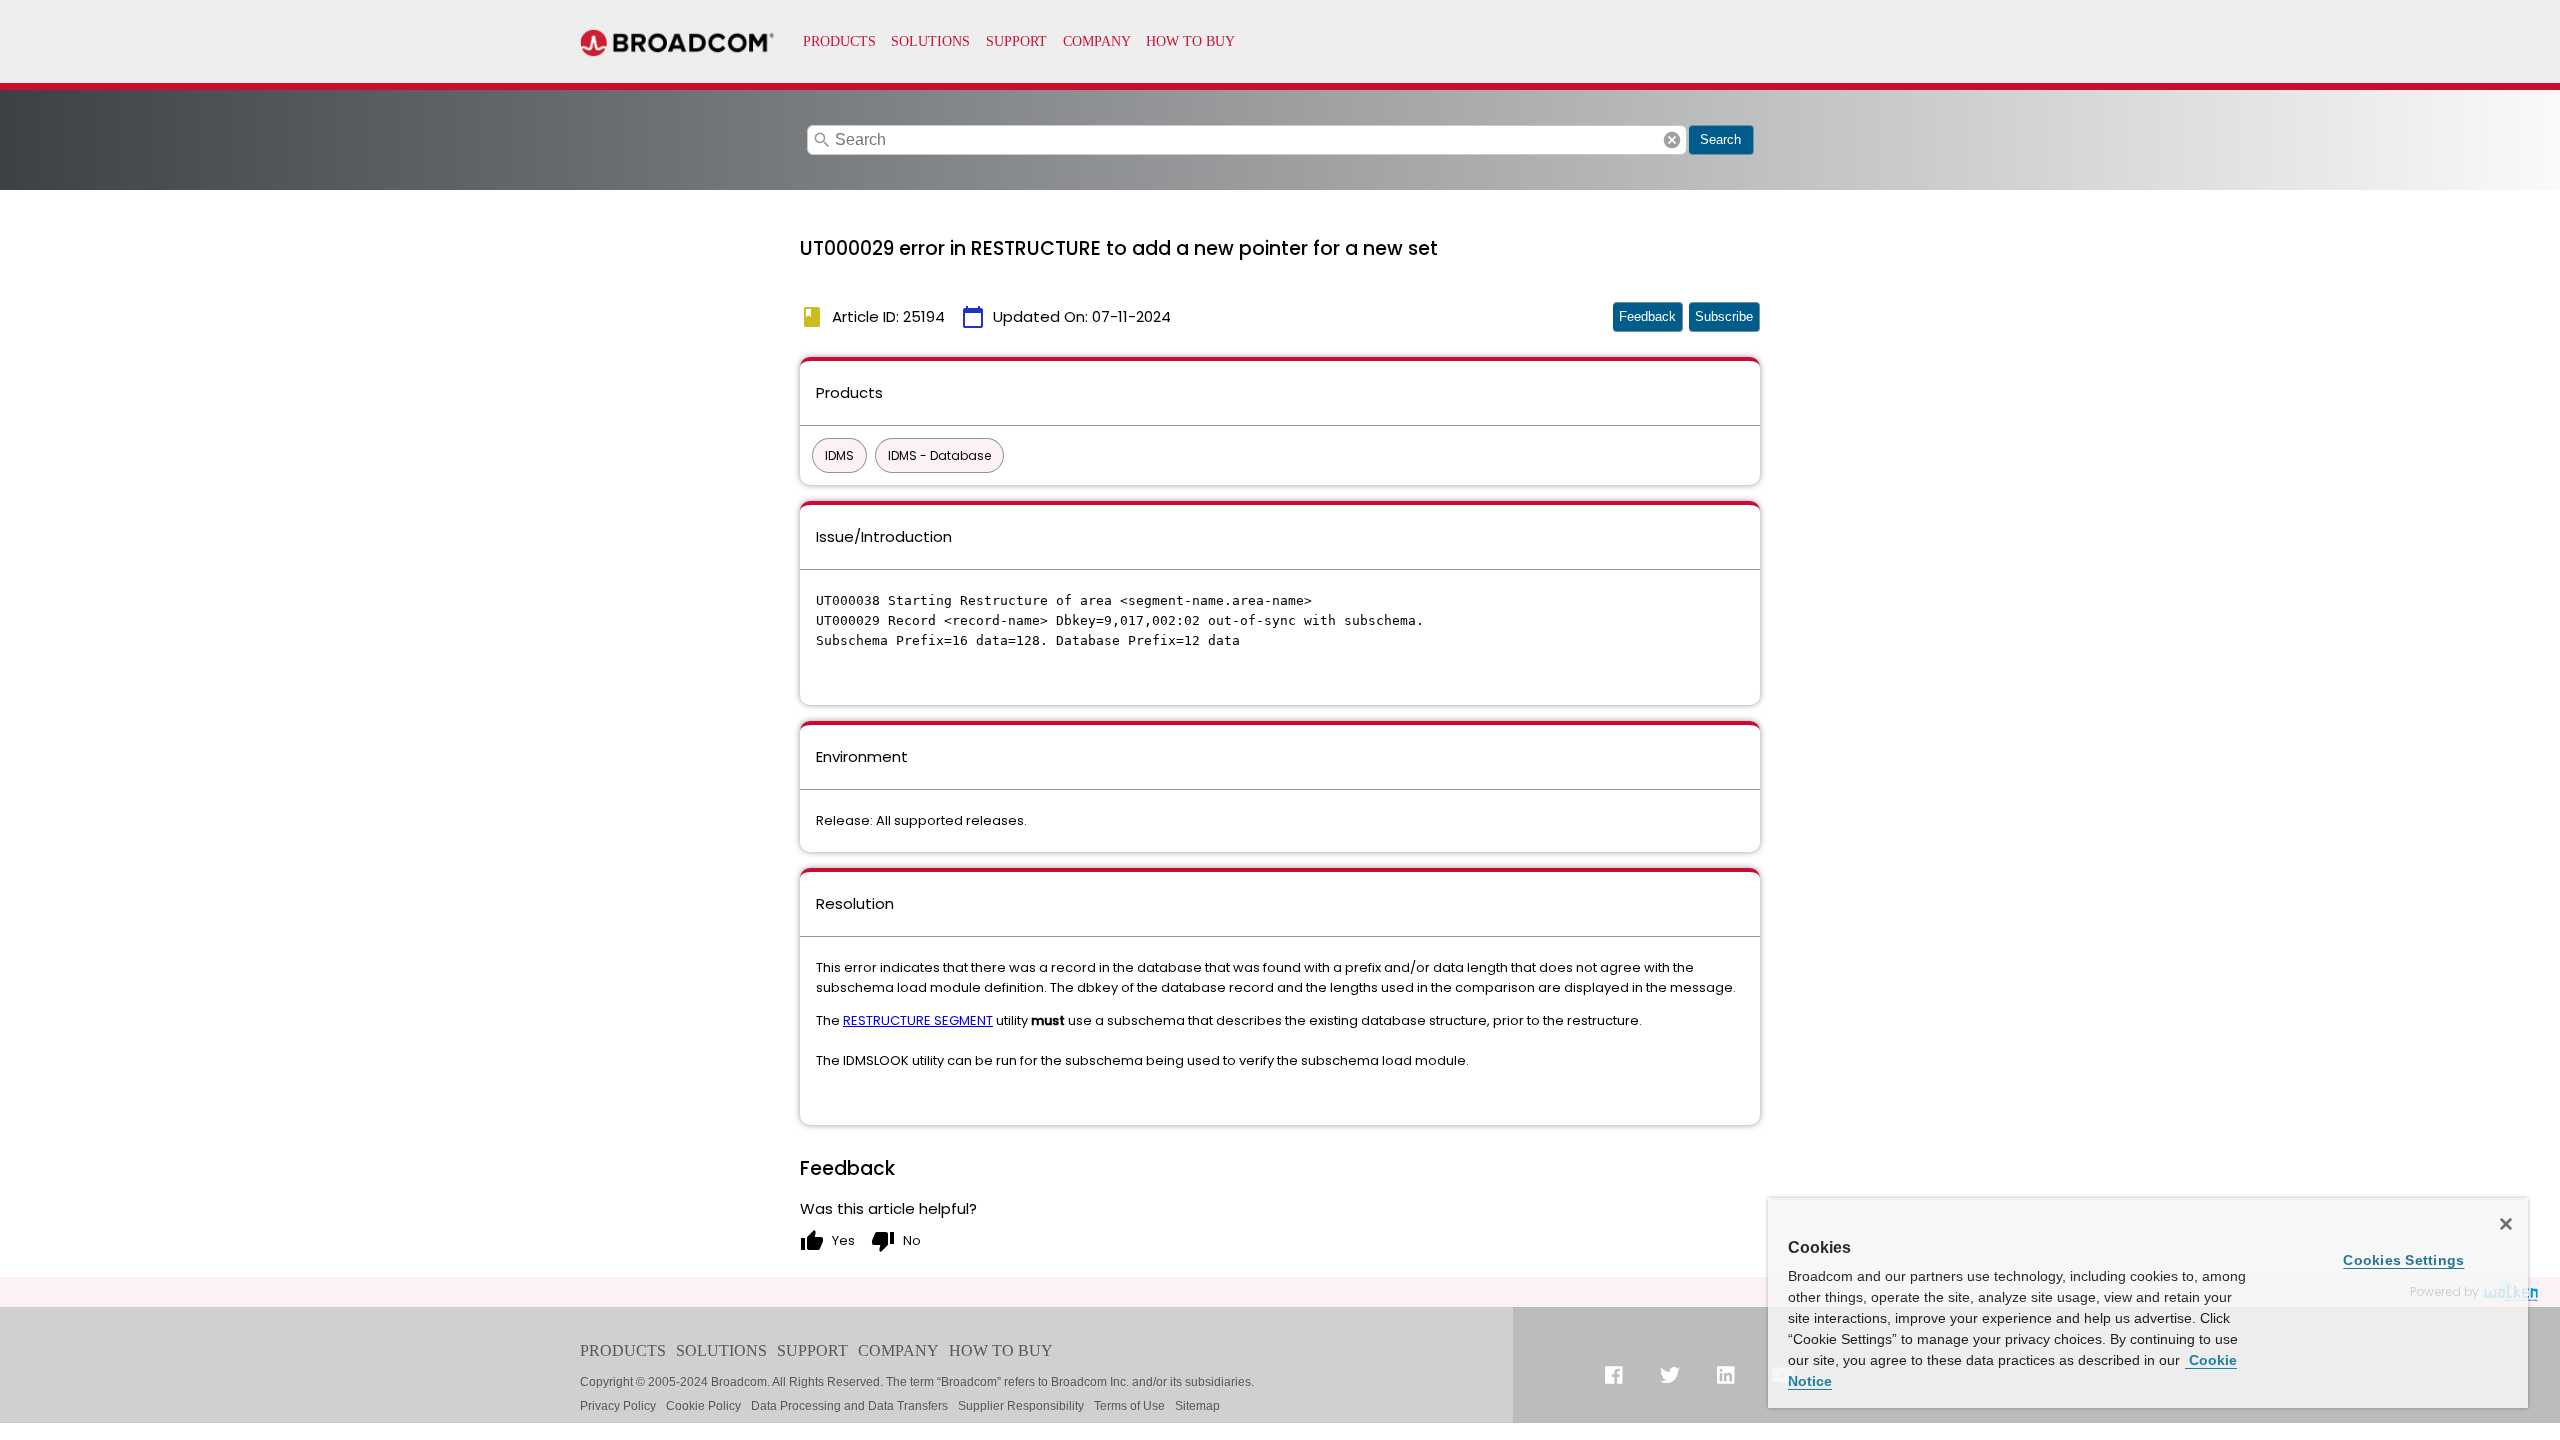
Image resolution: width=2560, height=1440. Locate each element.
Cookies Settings (2403, 1260)
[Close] (2506, 1224)
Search (1720, 139)
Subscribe (1724, 316)
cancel (1672, 140)
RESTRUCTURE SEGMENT (918, 1020)
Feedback (1647, 316)
